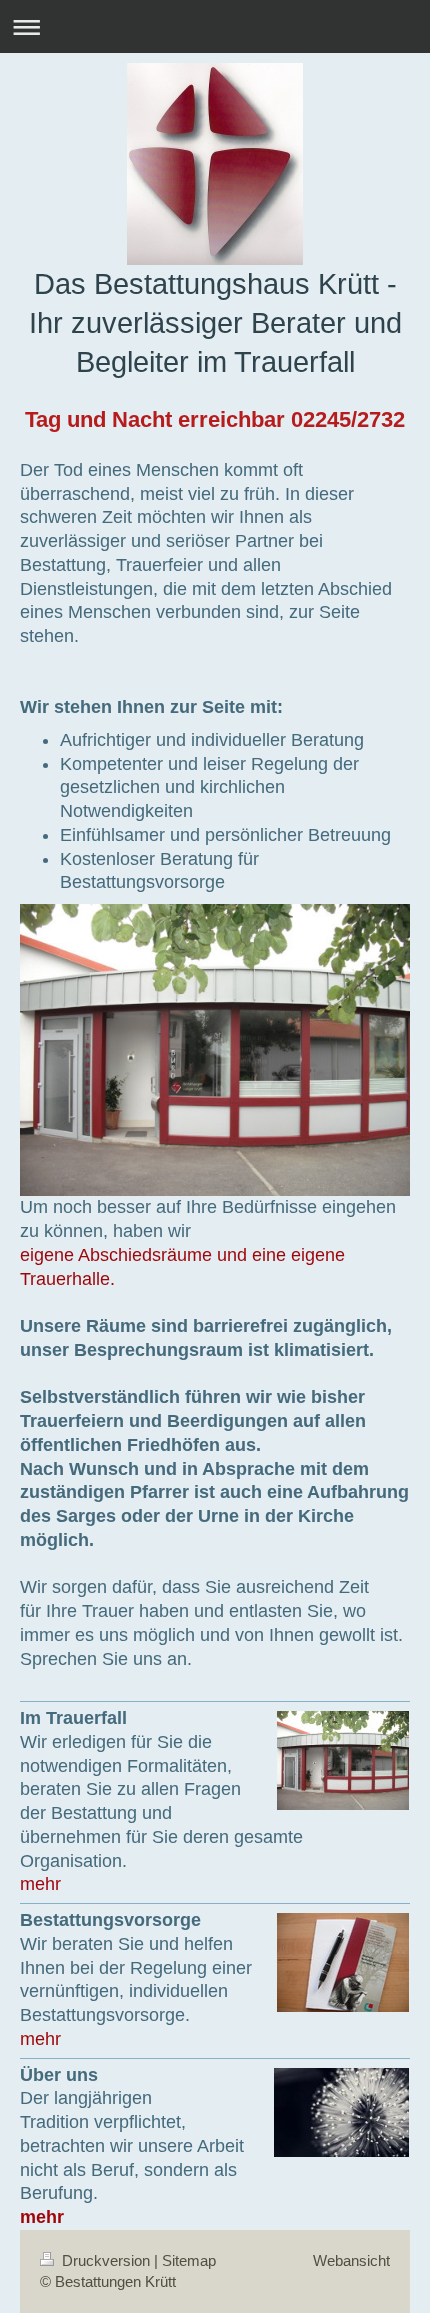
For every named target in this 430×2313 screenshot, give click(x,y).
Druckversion (106, 2260)
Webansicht (351, 2260)
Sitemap (189, 2260)
